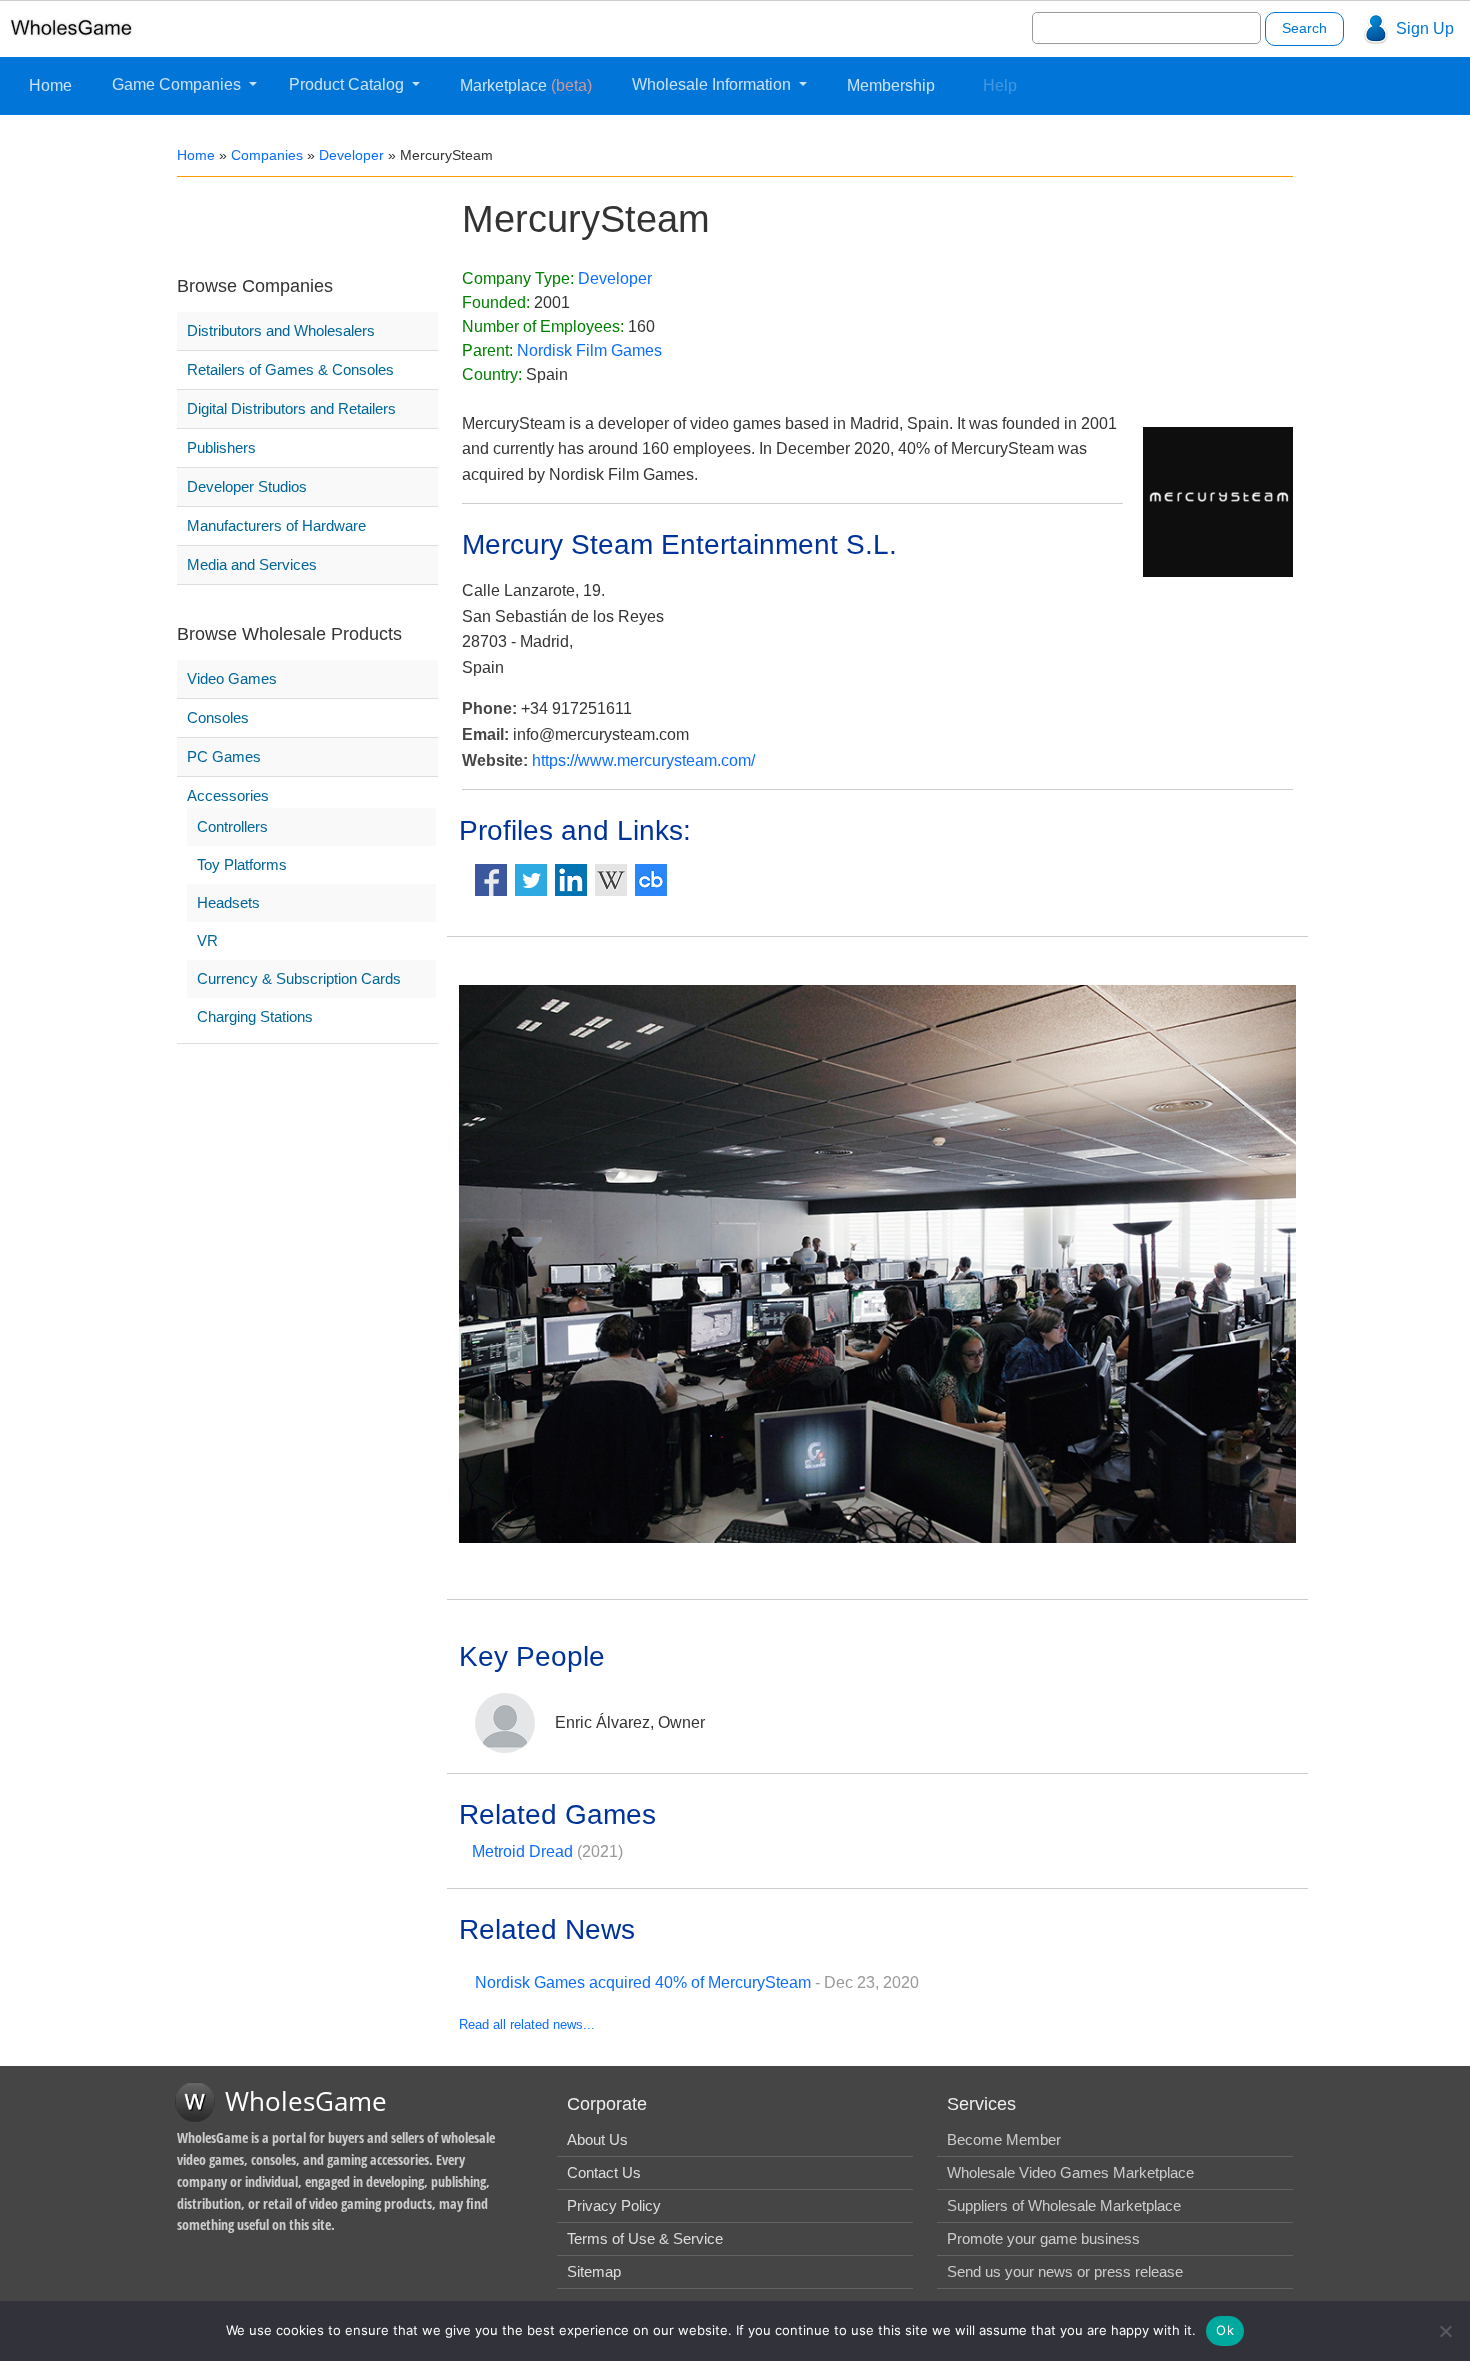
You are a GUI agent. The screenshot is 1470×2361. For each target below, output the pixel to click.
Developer (351, 155)
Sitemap (594, 2271)
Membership (891, 85)
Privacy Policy (614, 2205)
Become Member (1004, 2139)
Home (50, 85)
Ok (1225, 2330)
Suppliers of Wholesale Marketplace (1064, 2205)
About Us (597, 2139)
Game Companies (178, 84)
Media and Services (252, 564)
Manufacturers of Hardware (276, 525)
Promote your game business (1043, 2238)
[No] (1445, 2331)
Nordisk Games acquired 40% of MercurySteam (643, 1982)
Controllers (232, 826)
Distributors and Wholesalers (281, 330)
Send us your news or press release (1065, 2271)
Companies (267, 155)
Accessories (228, 795)
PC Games (224, 756)
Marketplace (526, 85)
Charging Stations (255, 1016)
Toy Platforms (242, 864)
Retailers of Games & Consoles (290, 369)
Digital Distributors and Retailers (291, 408)
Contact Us (604, 2172)
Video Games (232, 678)
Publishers (221, 447)
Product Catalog (348, 84)
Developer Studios (247, 486)
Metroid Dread (522, 1851)
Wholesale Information (713, 84)
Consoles (218, 717)
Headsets (228, 902)
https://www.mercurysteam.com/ (643, 760)
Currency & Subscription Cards (299, 978)
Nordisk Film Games (589, 350)
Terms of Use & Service (645, 2238)
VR (207, 940)
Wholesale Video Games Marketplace (1070, 2172)
